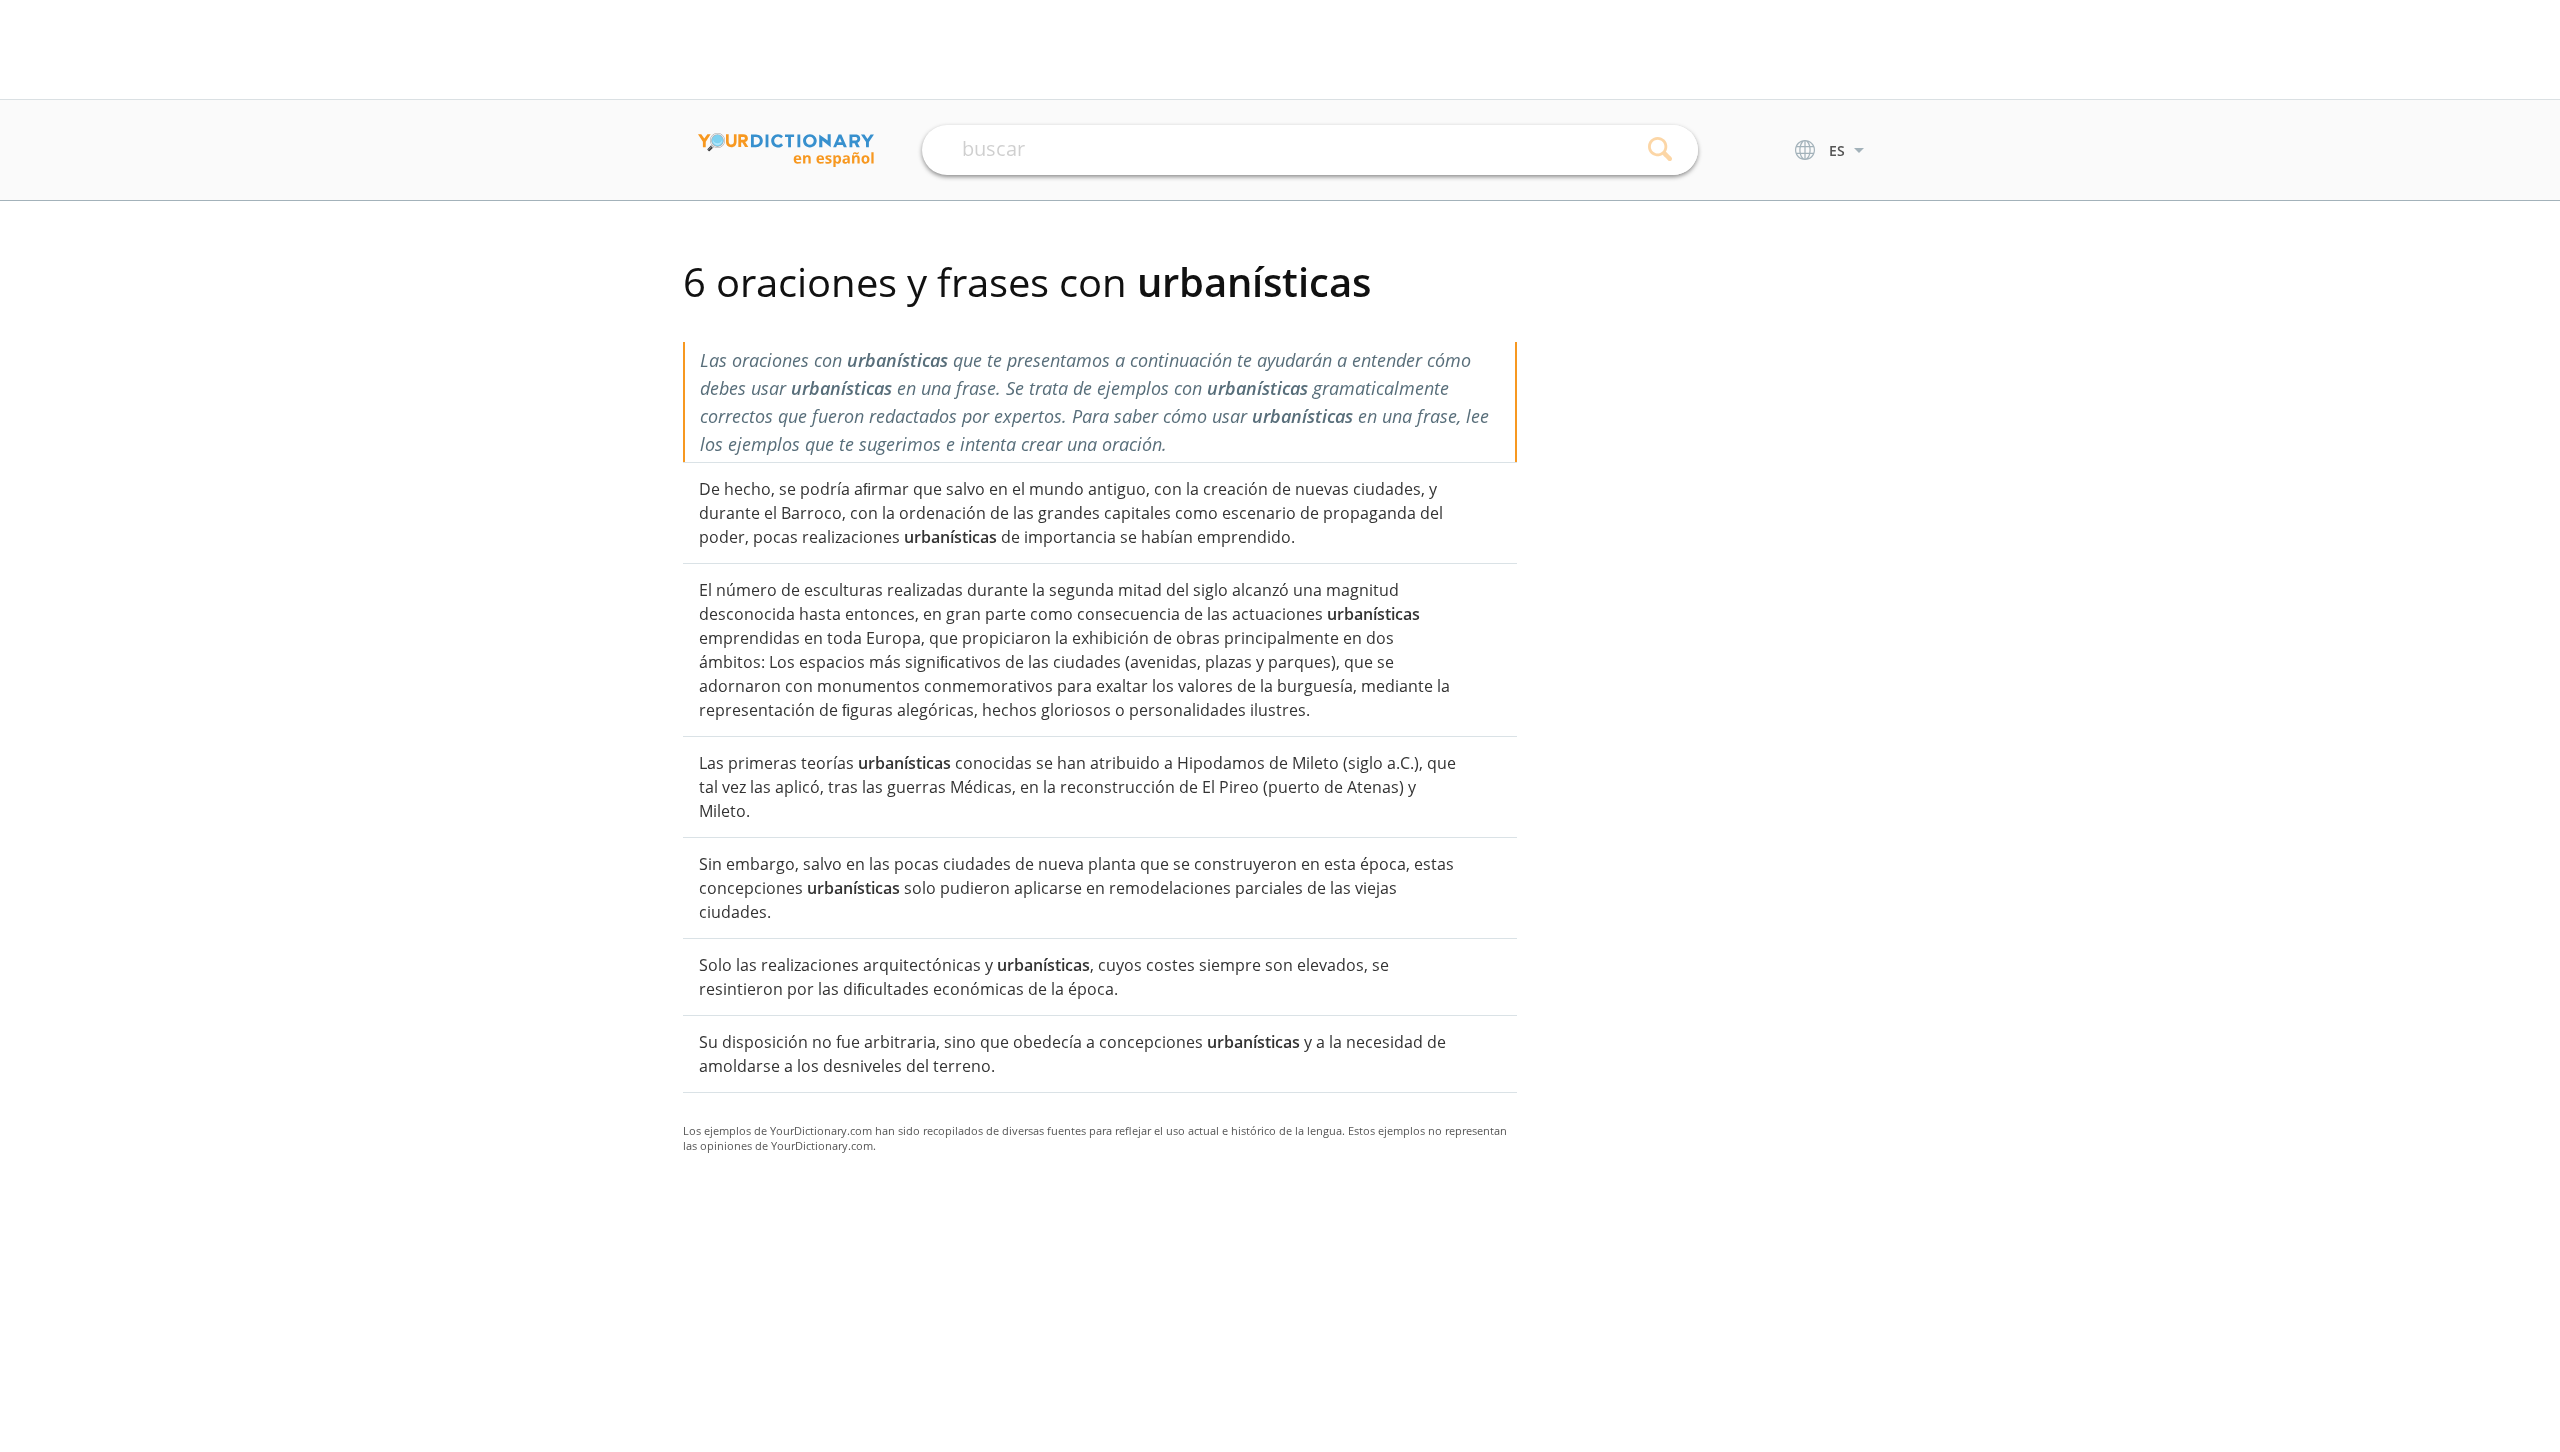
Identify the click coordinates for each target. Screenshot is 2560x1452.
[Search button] (1660, 150)
